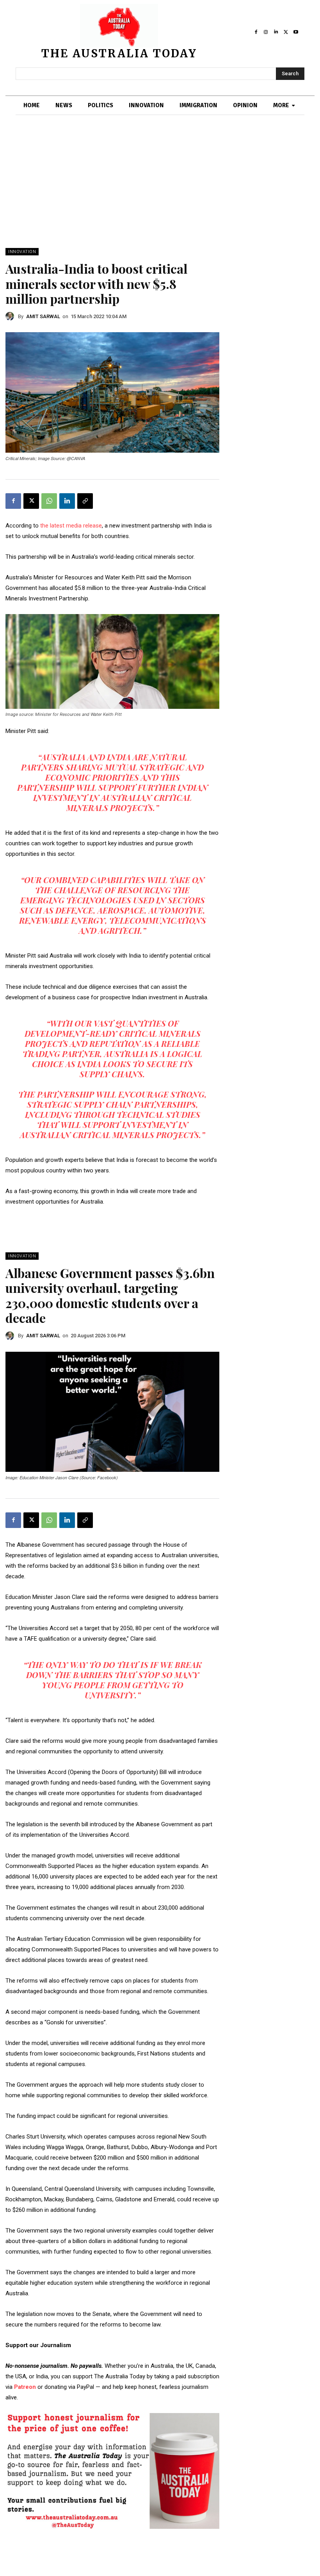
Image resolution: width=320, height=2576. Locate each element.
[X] (286, 32)
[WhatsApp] (49, 501)
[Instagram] (266, 32)
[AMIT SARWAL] (12, 316)
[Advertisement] (160, 189)
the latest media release (71, 526)
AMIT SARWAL (43, 316)
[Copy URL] (85, 501)
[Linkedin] (276, 32)
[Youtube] (296, 32)
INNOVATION (22, 252)
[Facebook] (256, 32)
